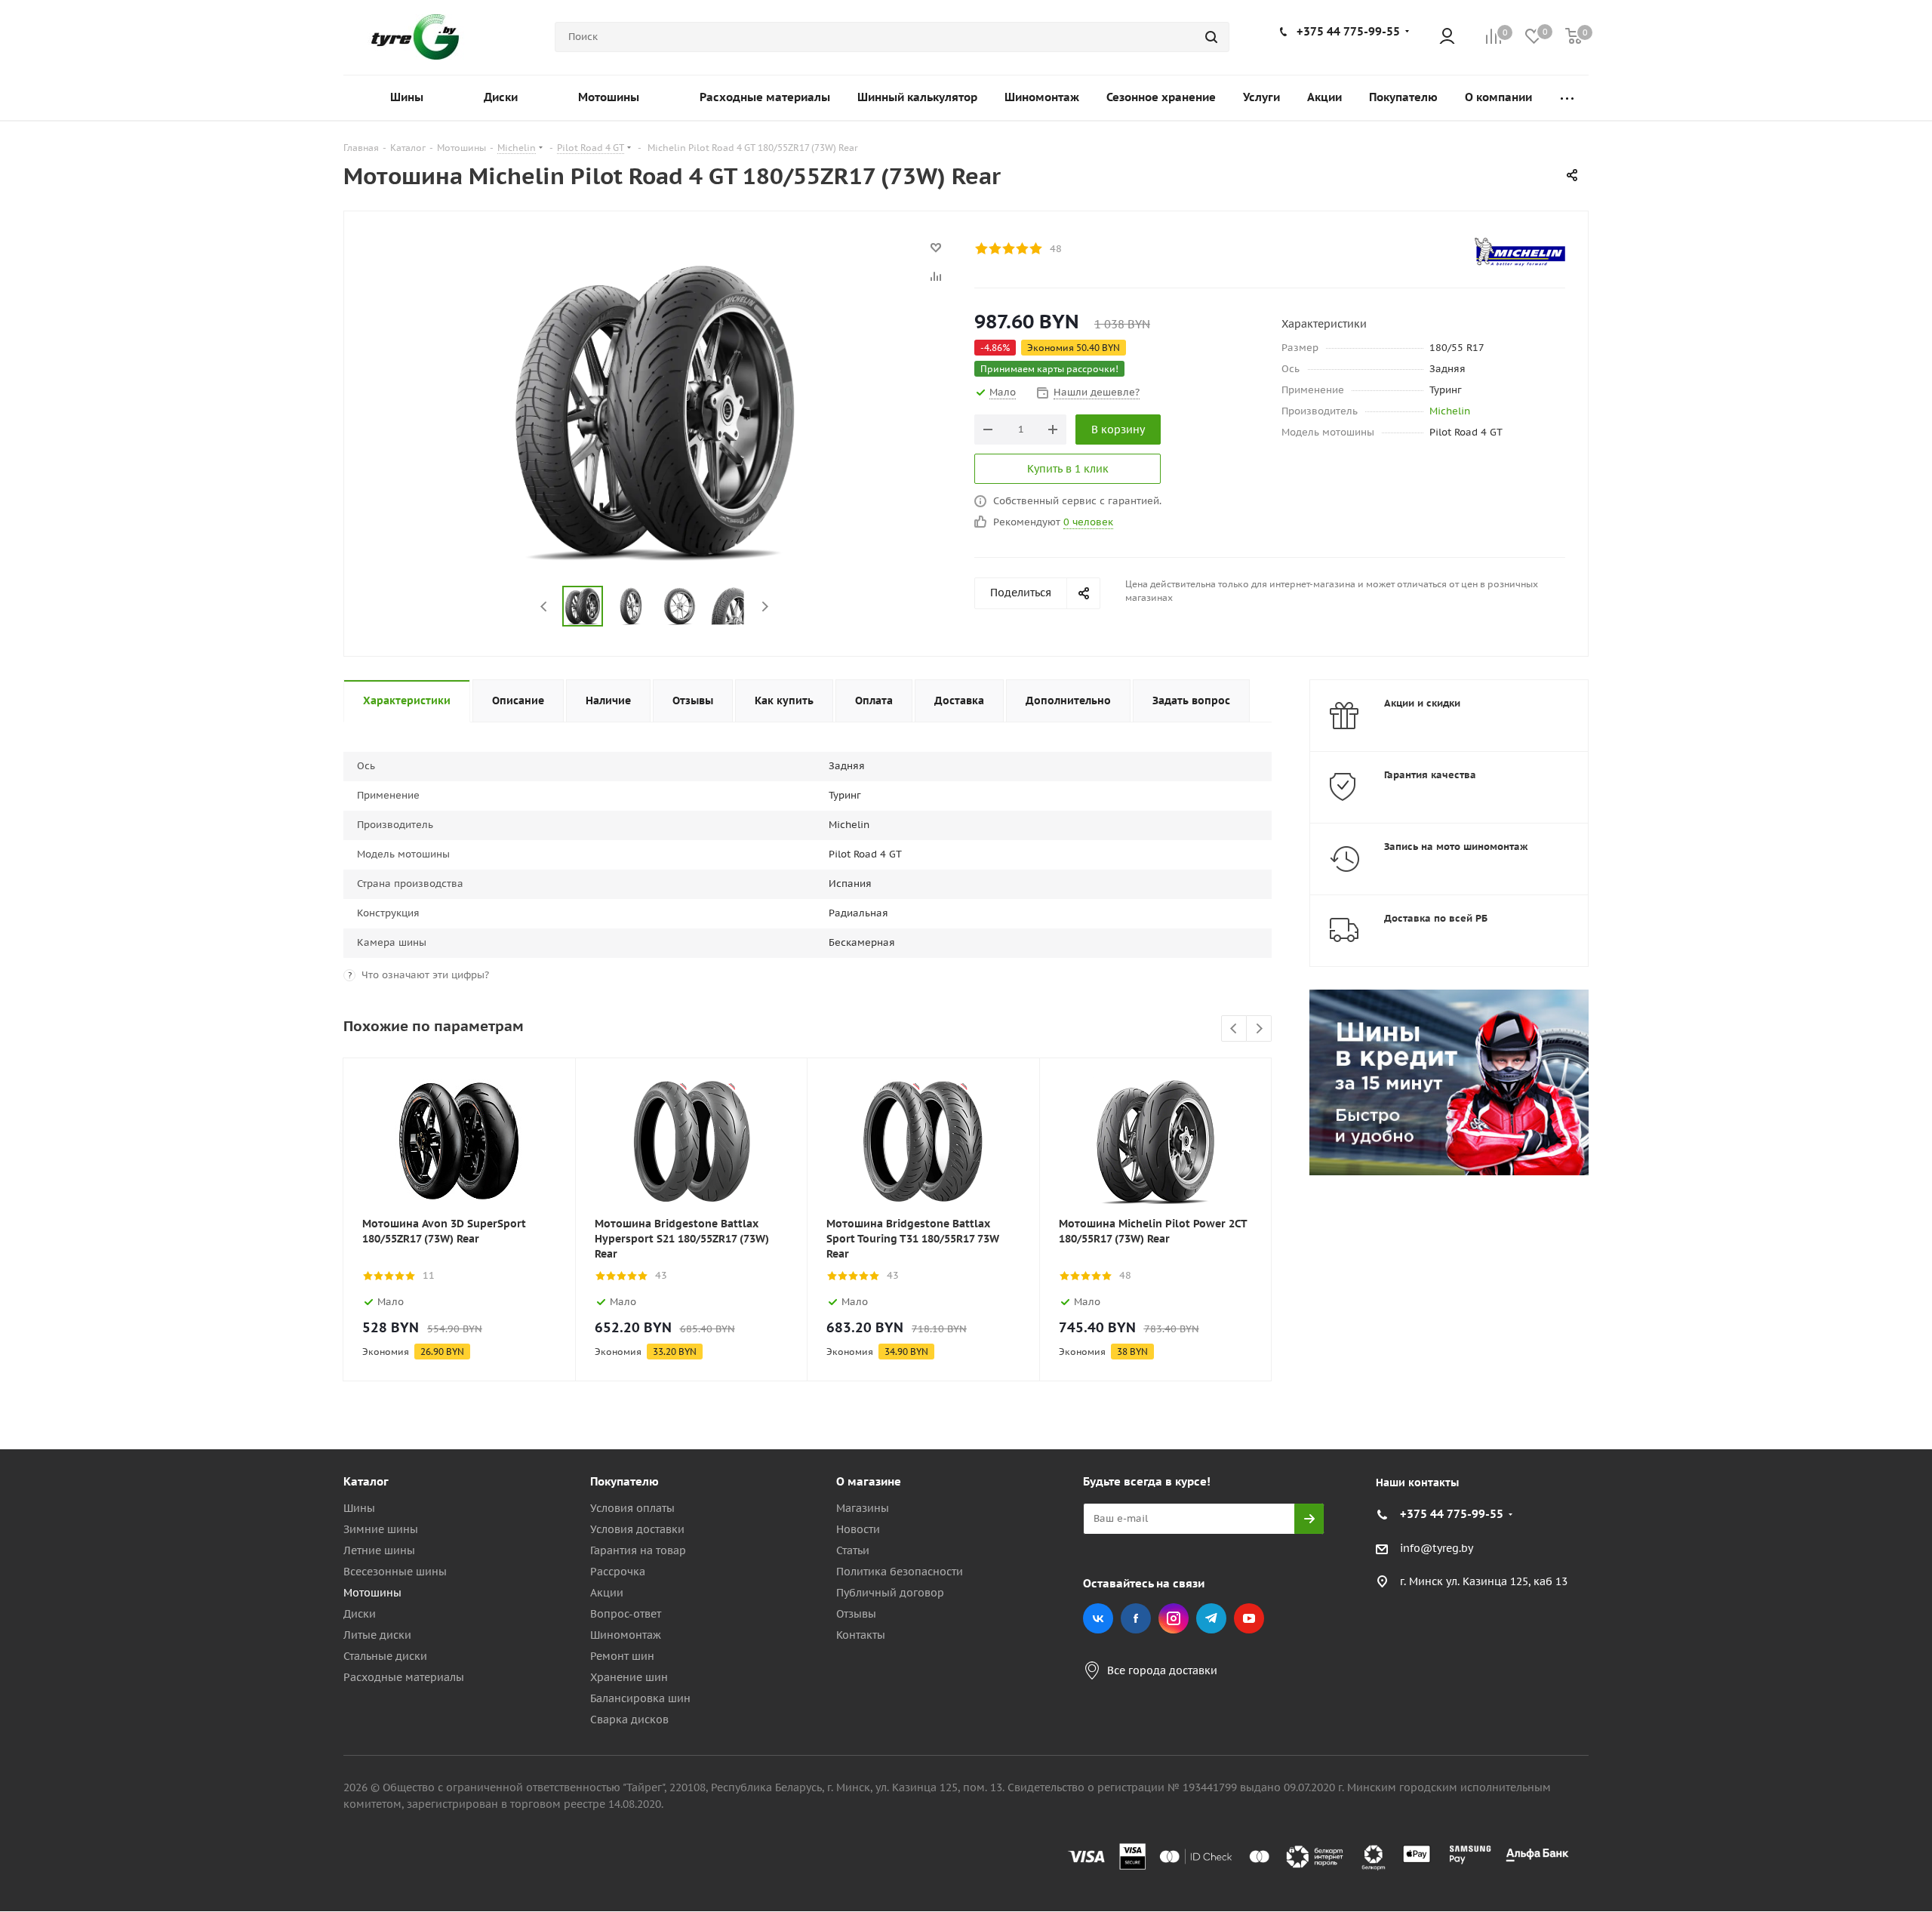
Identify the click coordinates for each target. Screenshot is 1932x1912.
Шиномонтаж (626, 1635)
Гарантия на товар (638, 1550)
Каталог (366, 1481)
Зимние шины (381, 1529)
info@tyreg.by (1437, 1548)
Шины (359, 1508)
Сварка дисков (629, 1720)
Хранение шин (629, 1677)
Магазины (863, 1508)
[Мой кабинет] (1447, 37)
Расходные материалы (404, 1677)
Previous (545, 607)
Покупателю (625, 1481)
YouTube (1249, 1618)
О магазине (869, 1481)
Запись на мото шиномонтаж (1456, 847)
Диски (360, 1614)
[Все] (1567, 98)
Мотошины (372, 1593)
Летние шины (379, 1550)
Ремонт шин (622, 1656)
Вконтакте (1098, 1618)
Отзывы (856, 1614)
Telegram (1211, 1618)
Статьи (853, 1550)
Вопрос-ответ (626, 1614)
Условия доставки (637, 1529)
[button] (1869, 1357)
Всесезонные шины (395, 1572)
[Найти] (1211, 37)
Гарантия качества (1430, 775)
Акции (607, 1593)
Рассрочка (618, 1572)
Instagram (1174, 1618)
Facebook (1136, 1618)
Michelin (1450, 411)
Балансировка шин (640, 1698)
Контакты (861, 1635)
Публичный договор (890, 1593)
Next (765, 607)
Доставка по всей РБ (1436, 918)
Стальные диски (385, 1656)
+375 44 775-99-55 (1348, 31)
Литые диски (377, 1635)
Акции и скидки (1422, 703)
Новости (858, 1529)
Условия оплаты (632, 1508)
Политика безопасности (900, 1572)
